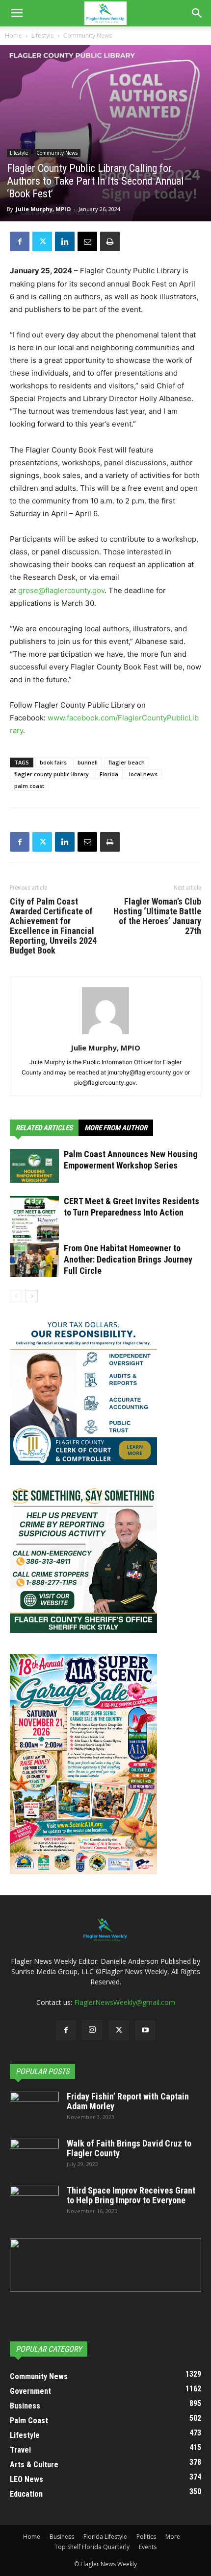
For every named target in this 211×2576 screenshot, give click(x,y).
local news (143, 774)
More (173, 2537)
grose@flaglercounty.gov (61, 590)
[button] (17, 13)
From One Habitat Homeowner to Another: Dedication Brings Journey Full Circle (128, 1259)
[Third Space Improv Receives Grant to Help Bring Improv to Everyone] (34, 2203)
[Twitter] (42, 241)
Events (148, 2547)
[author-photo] (105, 1034)
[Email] (87, 241)
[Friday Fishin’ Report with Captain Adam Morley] (34, 2109)
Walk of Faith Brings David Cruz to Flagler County (129, 2148)
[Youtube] (145, 2030)
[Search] (197, 13)
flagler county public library (52, 774)
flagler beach (127, 762)
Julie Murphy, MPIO (43, 209)
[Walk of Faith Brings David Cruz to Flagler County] (34, 2156)
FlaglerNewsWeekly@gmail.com (125, 2002)
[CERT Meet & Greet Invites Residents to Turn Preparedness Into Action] (34, 1228)
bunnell (88, 762)
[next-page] (32, 1296)
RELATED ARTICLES (44, 1128)
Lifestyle (43, 36)
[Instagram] (92, 2030)
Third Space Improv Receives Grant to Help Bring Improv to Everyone (131, 2195)
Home (13, 36)
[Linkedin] (65, 241)
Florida (109, 774)
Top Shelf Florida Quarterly (92, 2547)
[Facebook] (20, 241)
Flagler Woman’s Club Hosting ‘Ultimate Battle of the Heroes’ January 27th (157, 916)
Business (62, 2537)
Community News (88, 36)
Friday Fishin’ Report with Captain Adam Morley (128, 2101)
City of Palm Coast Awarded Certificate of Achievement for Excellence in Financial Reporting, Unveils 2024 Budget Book (53, 926)
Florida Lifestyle (105, 2537)
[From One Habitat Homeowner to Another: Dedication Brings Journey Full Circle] (34, 1260)
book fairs (53, 762)
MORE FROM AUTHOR (116, 1128)
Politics (146, 2537)
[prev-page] (16, 1296)
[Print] (110, 241)
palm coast (29, 786)
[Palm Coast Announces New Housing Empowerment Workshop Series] (34, 1166)
